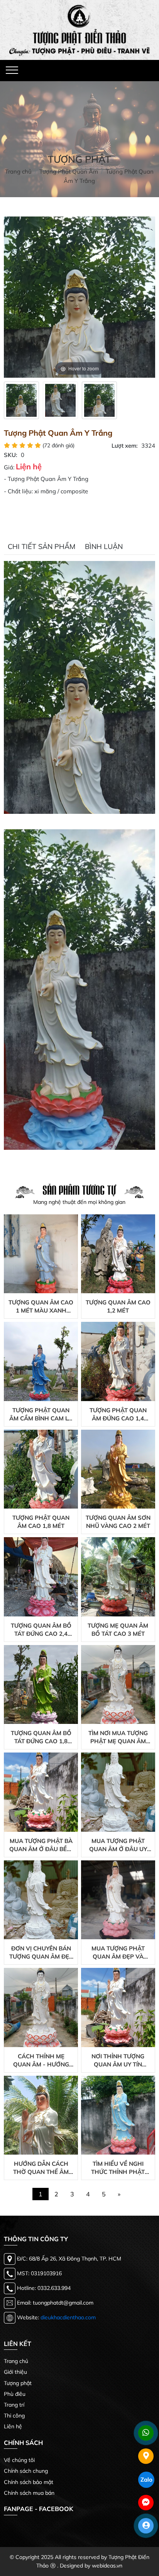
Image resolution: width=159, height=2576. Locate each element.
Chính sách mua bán (29, 2493)
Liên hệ (13, 2426)
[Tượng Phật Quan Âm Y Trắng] (21, 400)
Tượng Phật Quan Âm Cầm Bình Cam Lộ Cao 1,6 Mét (41, 1414)
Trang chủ (16, 2361)
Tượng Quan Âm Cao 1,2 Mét (118, 1306)
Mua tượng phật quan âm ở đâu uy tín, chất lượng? (118, 1845)
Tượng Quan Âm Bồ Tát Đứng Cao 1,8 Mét (41, 1737)
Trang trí (14, 2405)
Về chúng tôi (19, 2460)
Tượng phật (18, 2383)
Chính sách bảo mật (29, 2482)
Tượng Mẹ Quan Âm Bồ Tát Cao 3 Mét (118, 1630)
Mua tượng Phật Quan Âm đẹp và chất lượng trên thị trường (118, 1953)
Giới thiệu (15, 2372)
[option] (21, 400)
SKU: (11, 455)
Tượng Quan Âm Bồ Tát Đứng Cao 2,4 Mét (41, 1630)
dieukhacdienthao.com (68, 2317)
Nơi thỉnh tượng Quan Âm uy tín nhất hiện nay (118, 2060)
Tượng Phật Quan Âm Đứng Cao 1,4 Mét (118, 1414)
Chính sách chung (26, 2471)
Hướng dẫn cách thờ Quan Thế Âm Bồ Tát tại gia (41, 2168)
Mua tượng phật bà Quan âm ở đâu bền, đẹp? (41, 1845)
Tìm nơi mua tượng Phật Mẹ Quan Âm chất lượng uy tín (118, 1737)
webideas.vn (107, 2566)
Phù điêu (15, 2394)
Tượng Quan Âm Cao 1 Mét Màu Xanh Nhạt (41, 1307)
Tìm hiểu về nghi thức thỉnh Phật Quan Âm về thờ (118, 2168)
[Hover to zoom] (79, 296)
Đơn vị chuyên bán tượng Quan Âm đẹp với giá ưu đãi (41, 1953)
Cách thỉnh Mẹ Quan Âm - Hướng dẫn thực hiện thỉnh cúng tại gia (41, 2060)
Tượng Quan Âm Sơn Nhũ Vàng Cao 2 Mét (118, 1522)
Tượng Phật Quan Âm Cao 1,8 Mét (41, 1522)
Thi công (14, 2416)
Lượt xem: (125, 446)
